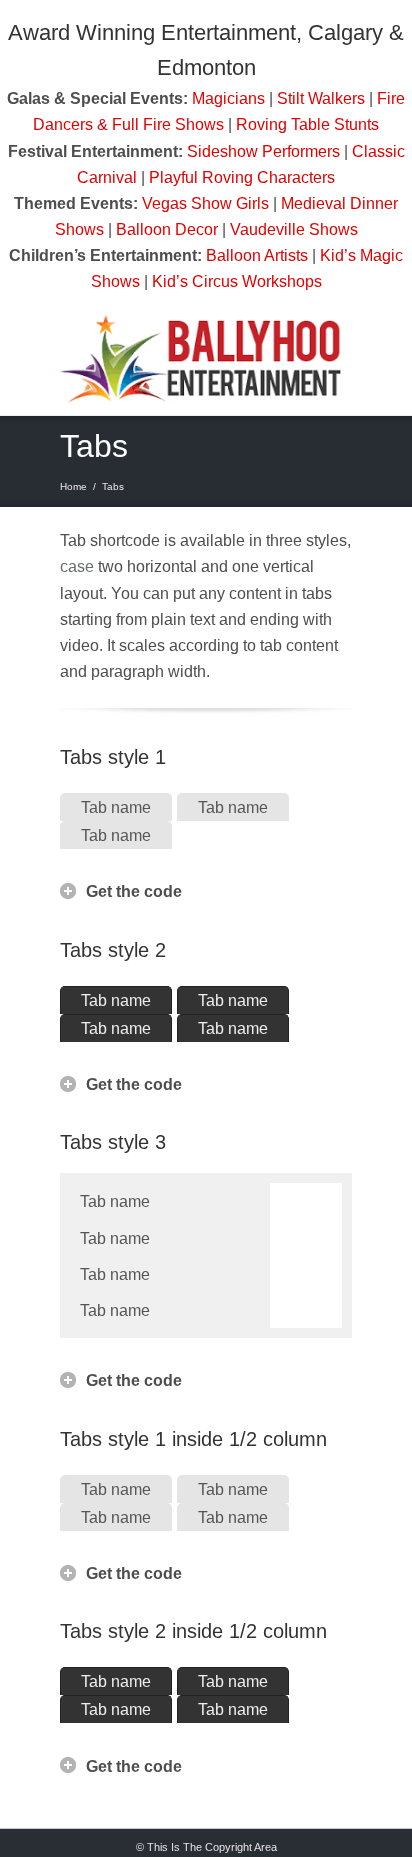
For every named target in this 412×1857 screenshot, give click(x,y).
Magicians (228, 98)
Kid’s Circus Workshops (237, 281)
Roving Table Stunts (307, 124)
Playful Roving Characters (242, 177)
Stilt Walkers (321, 98)
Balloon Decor (167, 229)
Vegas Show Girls (205, 203)
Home (73, 486)
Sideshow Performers (263, 151)
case (77, 566)
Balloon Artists (257, 255)
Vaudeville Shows (294, 229)
